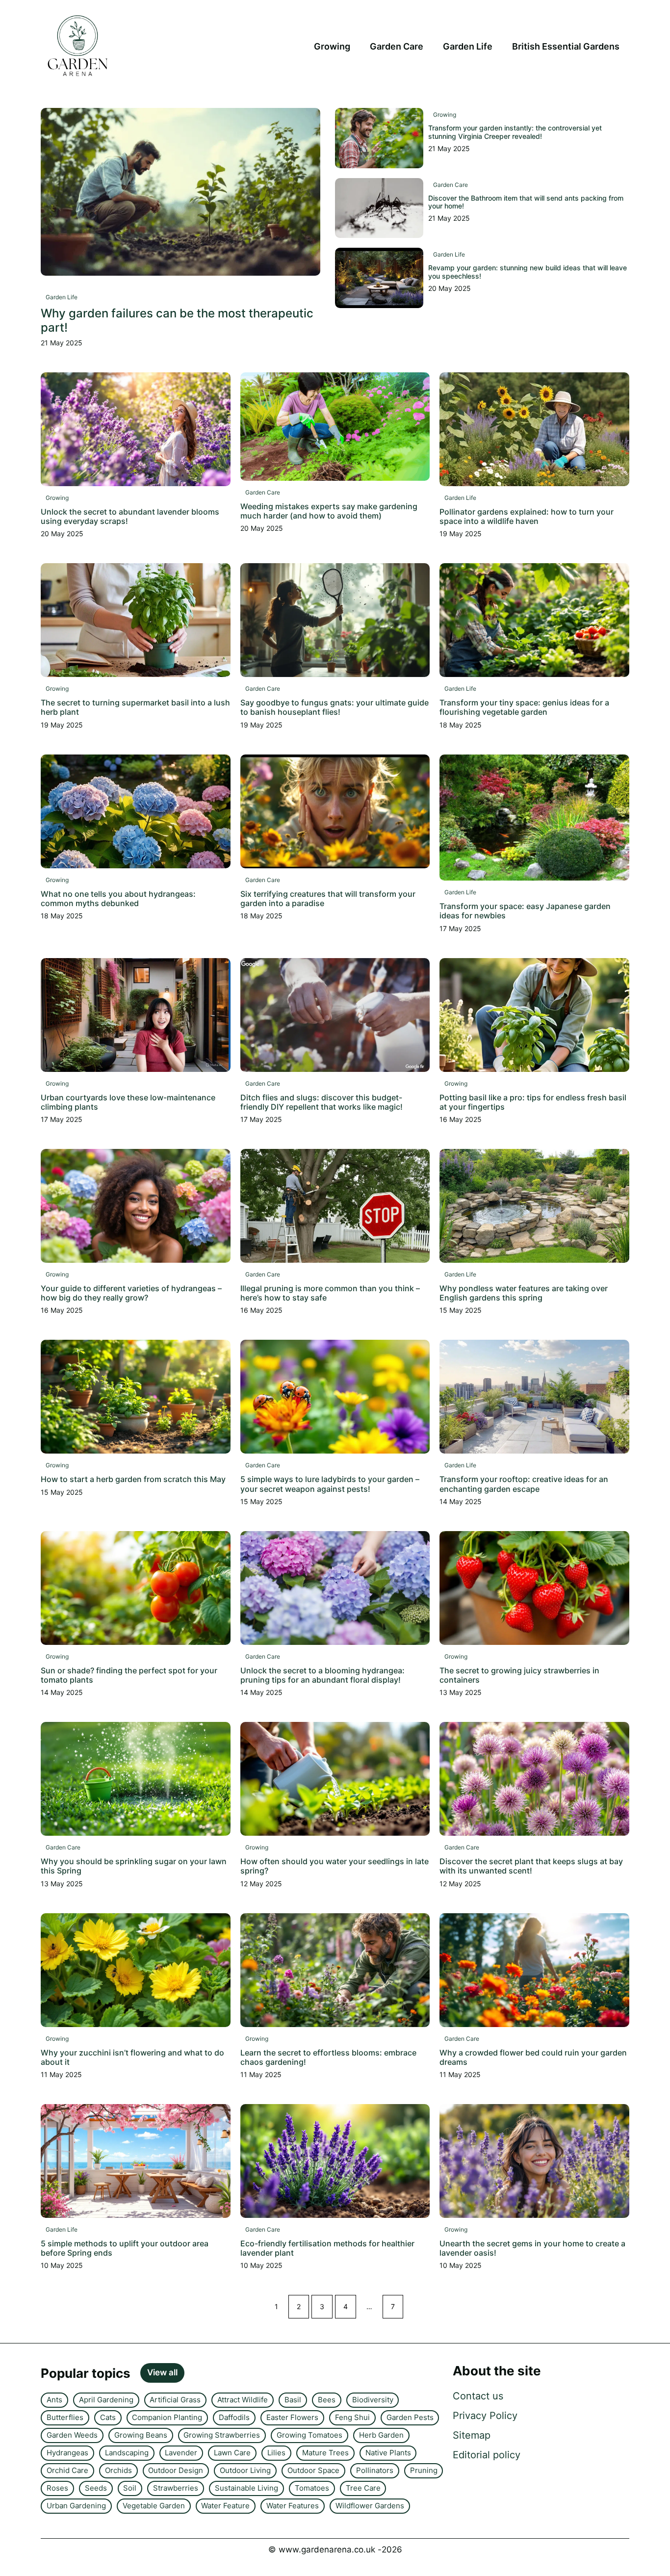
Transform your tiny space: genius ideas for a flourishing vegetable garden (524, 707)
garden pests (410, 2417)
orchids (118, 2470)
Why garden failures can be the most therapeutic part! (177, 320)
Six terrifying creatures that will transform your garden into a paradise (328, 898)
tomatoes (312, 2488)
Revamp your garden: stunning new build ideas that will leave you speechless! (528, 272)
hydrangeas (67, 2453)
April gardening (106, 2400)
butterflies (65, 2417)
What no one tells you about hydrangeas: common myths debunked (118, 898)
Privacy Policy (485, 2416)
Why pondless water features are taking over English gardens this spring (524, 1293)
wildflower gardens (370, 2506)
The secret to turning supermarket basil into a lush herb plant (135, 707)
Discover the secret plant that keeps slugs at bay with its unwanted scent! (531, 1866)
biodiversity (373, 2400)
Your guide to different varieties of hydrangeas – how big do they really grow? (131, 1293)
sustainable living (246, 2488)
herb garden (381, 2435)
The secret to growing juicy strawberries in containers (519, 1675)
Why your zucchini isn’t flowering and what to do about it (132, 2057)
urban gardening (76, 2506)
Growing (332, 46)
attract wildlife (243, 2400)
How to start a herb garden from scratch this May (133, 1479)
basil (293, 2400)
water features (293, 2506)
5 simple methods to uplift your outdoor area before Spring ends (125, 2248)
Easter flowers (292, 2417)
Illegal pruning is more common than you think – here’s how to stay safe (330, 1293)
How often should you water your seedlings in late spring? (335, 1866)
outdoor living (245, 2470)
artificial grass (175, 2400)
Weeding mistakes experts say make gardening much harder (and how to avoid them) (329, 511)
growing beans (141, 2435)
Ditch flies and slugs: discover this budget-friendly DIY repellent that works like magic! (322, 1102)
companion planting (167, 2417)
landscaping (127, 2453)
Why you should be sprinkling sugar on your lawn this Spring (134, 1866)
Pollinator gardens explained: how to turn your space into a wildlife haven (527, 516)
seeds (96, 2488)
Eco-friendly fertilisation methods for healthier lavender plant (327, 2248)
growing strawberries (222, 2435)
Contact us (478, 2396)
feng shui (352, 2417)
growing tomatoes (309, 2435)
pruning (424, 2470)
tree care (363, 2488)
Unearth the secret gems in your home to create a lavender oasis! (532, 2248)
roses (57, 2488)
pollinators (375, 2470)
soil (130, 2488)
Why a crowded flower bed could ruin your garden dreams (533, 2057)
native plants (388, 2453)
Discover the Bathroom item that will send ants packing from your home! (526, 202)
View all (162, 2372)
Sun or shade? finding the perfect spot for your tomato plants (129, 1675)
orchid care (67, 2470)
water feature (225, 2506)
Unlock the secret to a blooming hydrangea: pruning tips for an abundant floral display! (322, 1675)
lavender (181, 2453)
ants (54, 2400)
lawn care (232, 2453)
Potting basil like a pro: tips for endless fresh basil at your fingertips (533, 1102)
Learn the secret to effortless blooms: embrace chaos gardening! (328, 2057)
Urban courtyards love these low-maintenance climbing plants (128, 1102)
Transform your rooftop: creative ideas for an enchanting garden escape (524, 1484)
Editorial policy (487, 2455)
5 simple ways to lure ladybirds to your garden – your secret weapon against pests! (330, 1484)
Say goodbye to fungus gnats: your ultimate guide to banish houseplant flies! (335, 707)
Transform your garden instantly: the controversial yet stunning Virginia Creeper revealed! (515, 132)
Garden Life (468, 46)
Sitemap (472, 2435)
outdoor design (176, 2470)
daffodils (234, 2417)
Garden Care (397, 46)
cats (108, 2417)
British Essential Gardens (566, 46)
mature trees (325, 2453)
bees (327, 2400)
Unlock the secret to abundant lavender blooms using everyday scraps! (130, 516)
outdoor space (313, 2470)
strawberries (176, 2488)
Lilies (276, 2453)
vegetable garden (154, 2506)
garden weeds (72, 2435)
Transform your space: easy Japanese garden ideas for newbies (525, 911)
